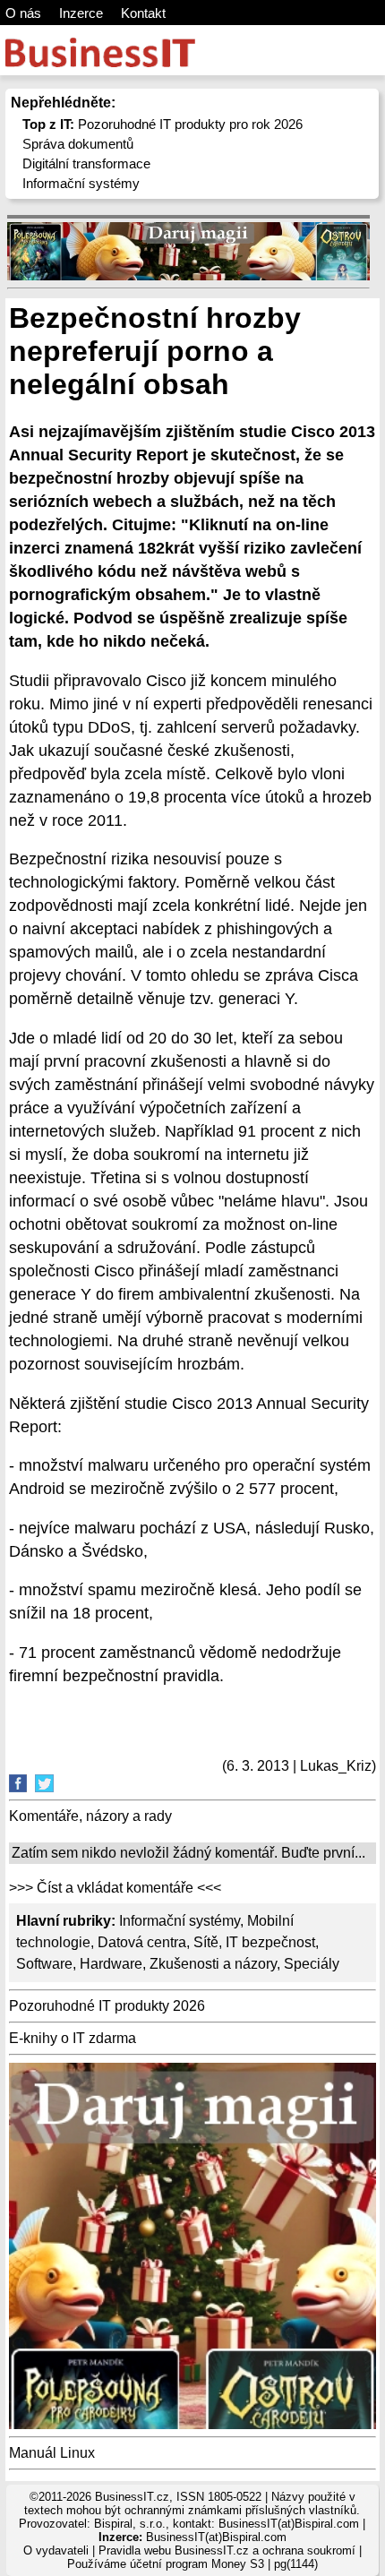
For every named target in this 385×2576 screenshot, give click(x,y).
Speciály (312, 1964)
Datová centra (142, 1942)
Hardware (111, 1964)
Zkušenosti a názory (213, 1964)
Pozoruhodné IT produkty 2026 (107, 2006)
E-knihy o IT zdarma (73, 2038)
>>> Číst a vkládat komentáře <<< (115, 1888)
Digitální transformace (86, 163)
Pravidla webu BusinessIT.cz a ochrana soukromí (227, 2550)
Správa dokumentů (78, 144)
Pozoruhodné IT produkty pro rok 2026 (163, 124)
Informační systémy (81, 183)
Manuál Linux (52, 2453)
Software (44, 1964)
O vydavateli (56, 2550)
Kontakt (143, 13)
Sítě (206, 1942)
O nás (23, 13)
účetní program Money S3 (197, 2564)
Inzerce (81, 13)
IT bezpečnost (270, 1942)
